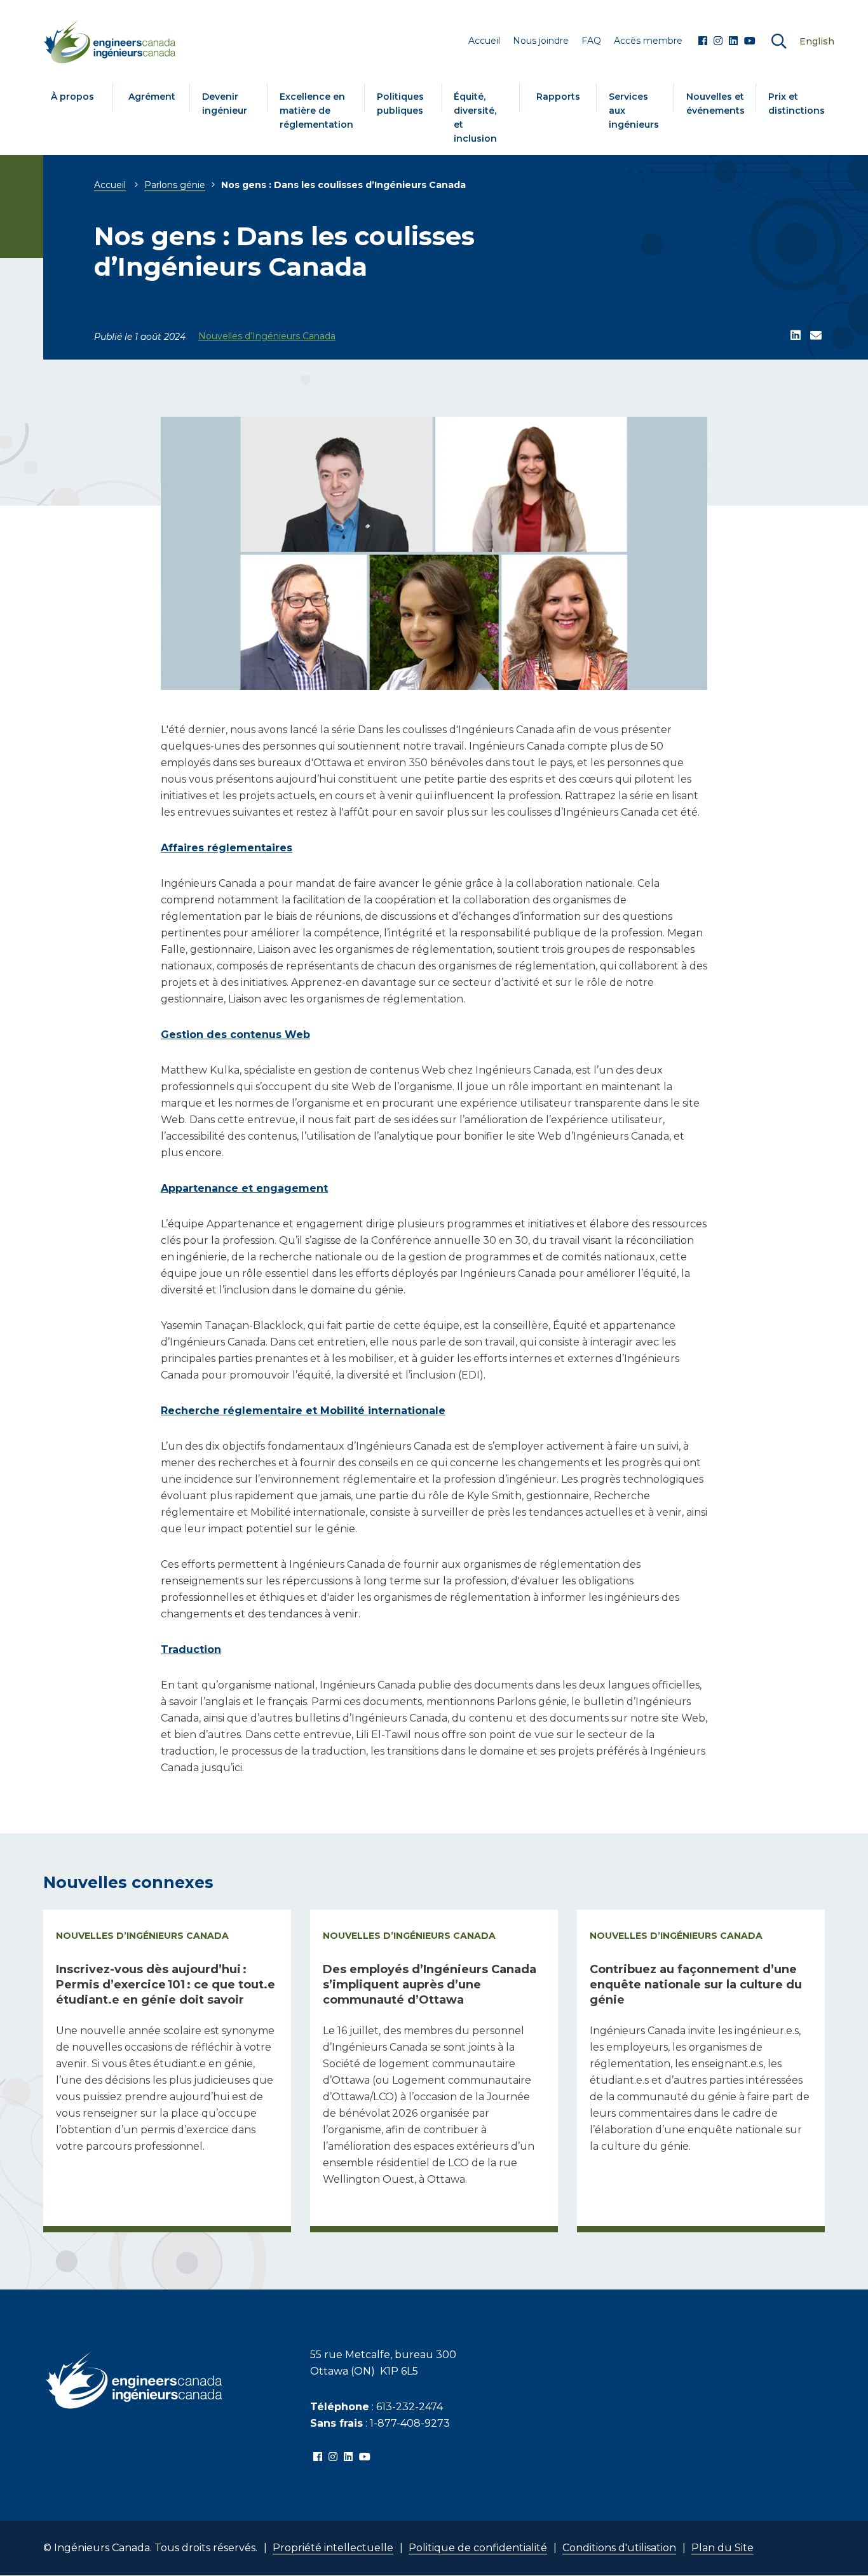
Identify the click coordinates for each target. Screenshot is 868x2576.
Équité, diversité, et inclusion (475, 118)
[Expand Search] (779, 42)
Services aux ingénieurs (634, 111)
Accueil (110, 185)
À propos (72, 97)
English (817, 41)
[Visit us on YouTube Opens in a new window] (750, 41)
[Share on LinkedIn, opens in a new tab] (796, 336)
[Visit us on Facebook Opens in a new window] (703, 41)
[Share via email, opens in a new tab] (816, 336)
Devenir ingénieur (225, 104)
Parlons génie (175, 185)
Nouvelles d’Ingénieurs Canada (267, 336)
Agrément (152, 97)
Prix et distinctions (797, 104)
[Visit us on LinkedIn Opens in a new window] (733, 41)
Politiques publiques (400, 104)
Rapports (558, 97)
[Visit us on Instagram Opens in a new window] (718, 41)
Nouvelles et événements (715, 104)
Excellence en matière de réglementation (316, 111)
